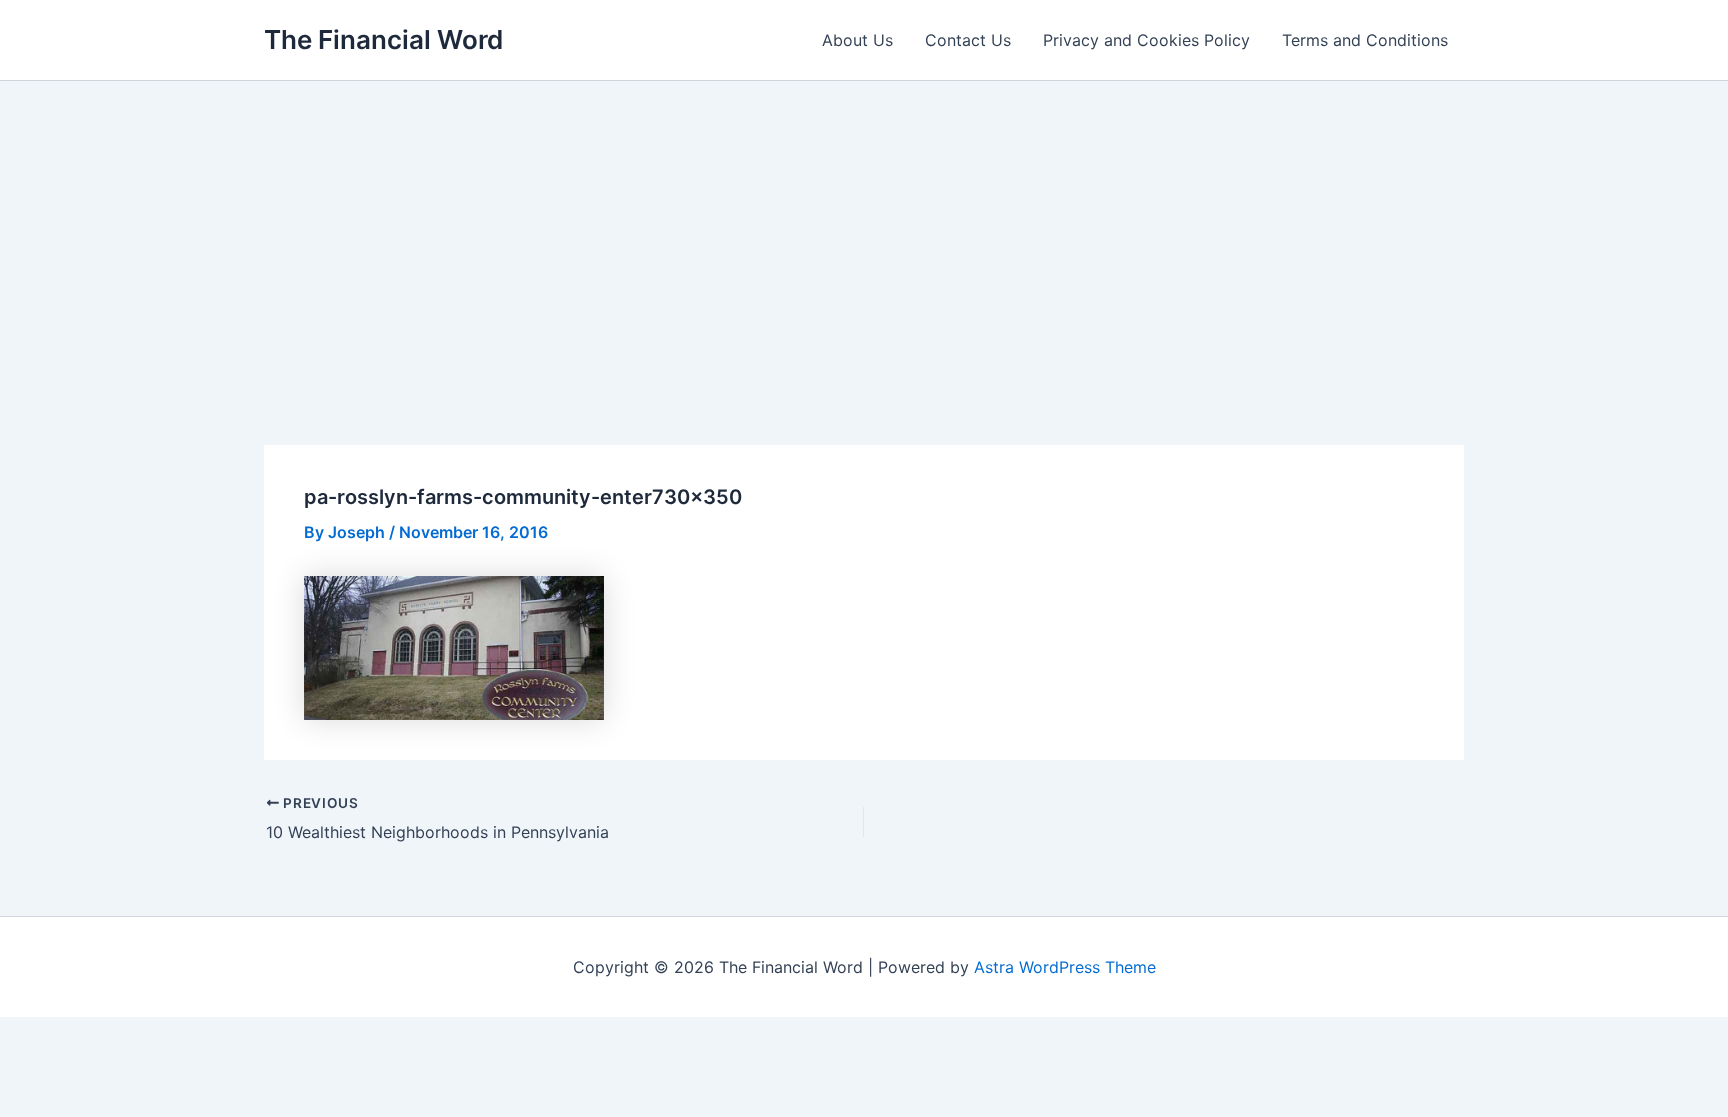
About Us (857, 40)
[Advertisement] (864, 231)
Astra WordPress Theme (1065, 967)
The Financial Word (383, 39)
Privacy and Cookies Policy (1146, 40)
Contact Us (968, 40)
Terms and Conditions (1365, 40)
